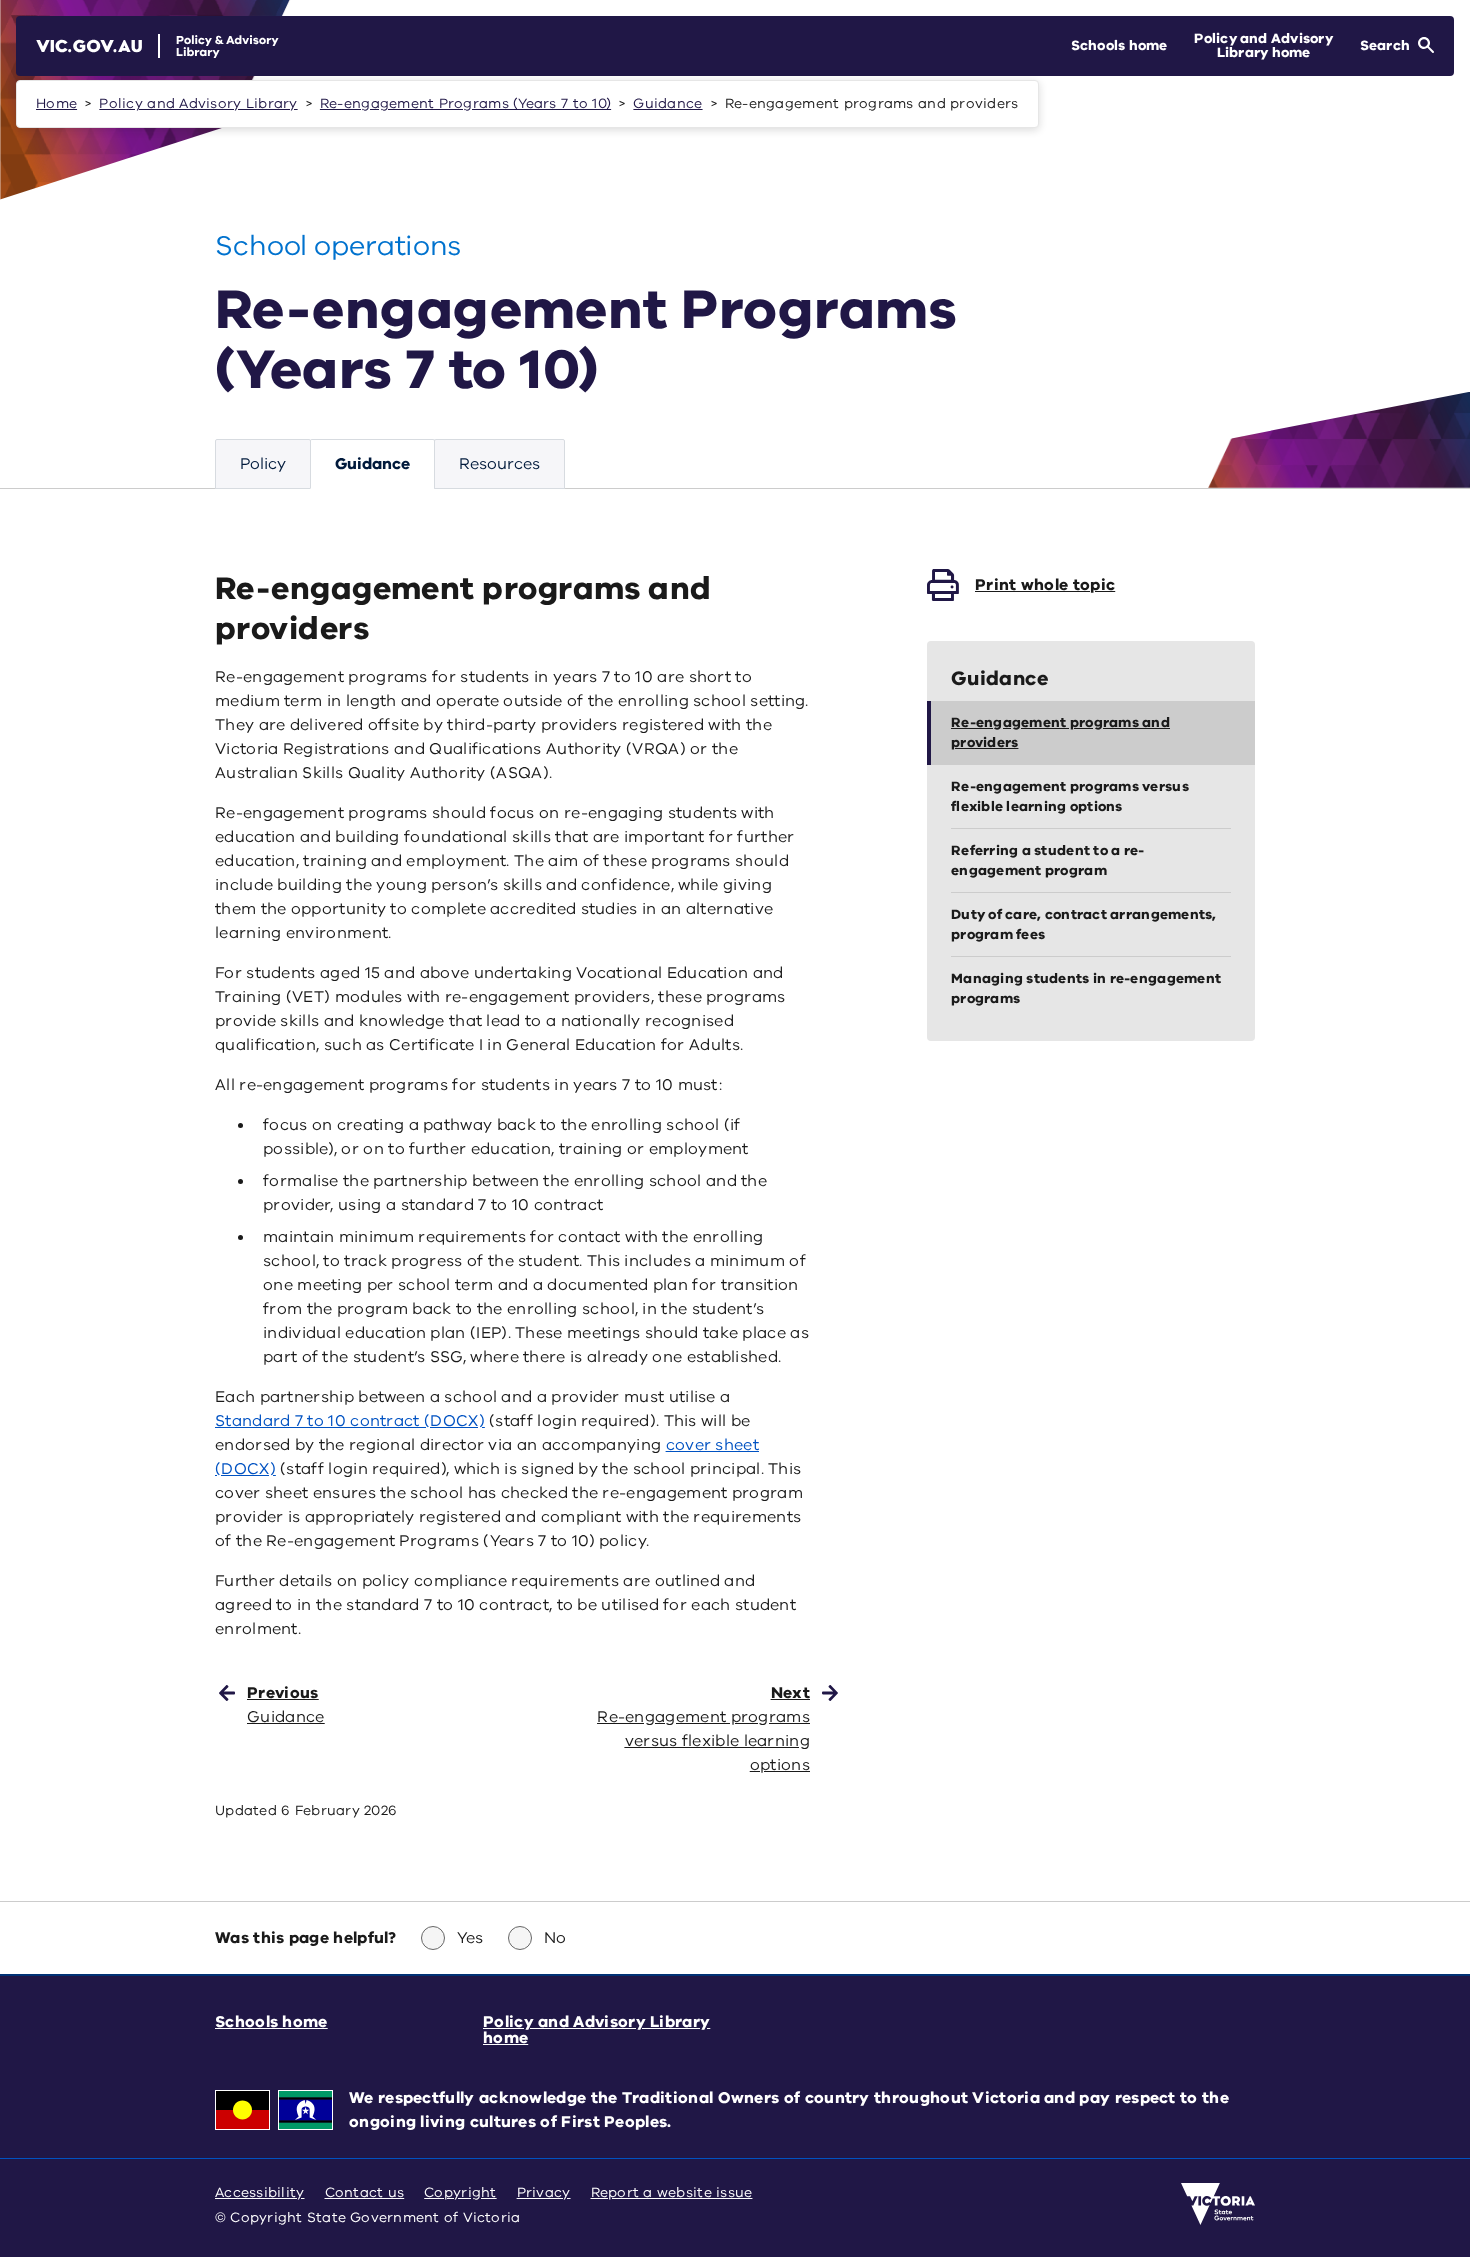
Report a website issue (672, 2192)
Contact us (365, 2192)
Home (56, 103)
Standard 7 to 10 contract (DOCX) (350, 1421)
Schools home (271, 2022)
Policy (263, 464)
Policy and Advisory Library (198, 103)
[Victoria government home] (1218, 2204)
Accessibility (260, 2192)
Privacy (544, 2192)
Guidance (667, 103)
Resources (499, 464)
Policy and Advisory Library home (596, 2030)
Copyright (460, 2192)
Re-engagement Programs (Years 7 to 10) (465, 103)
